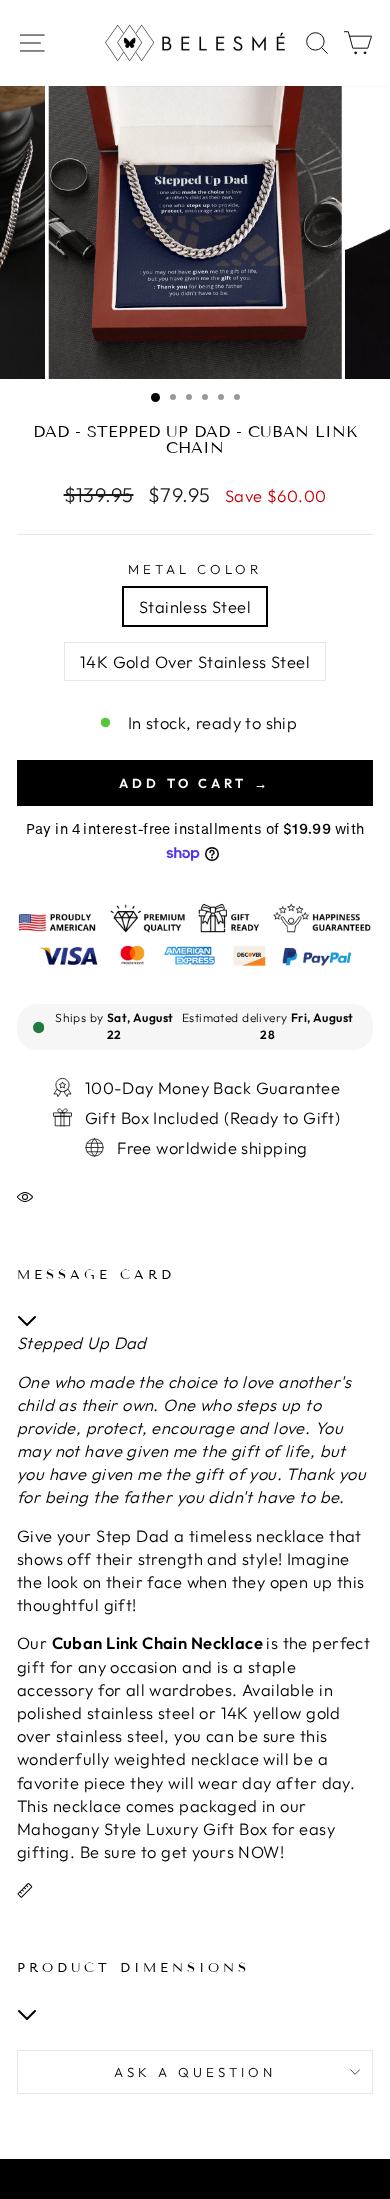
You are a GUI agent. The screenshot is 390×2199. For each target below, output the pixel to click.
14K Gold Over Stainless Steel (195, 661)
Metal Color (195, 569)
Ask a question (195, 2072)
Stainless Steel (195, 606)
